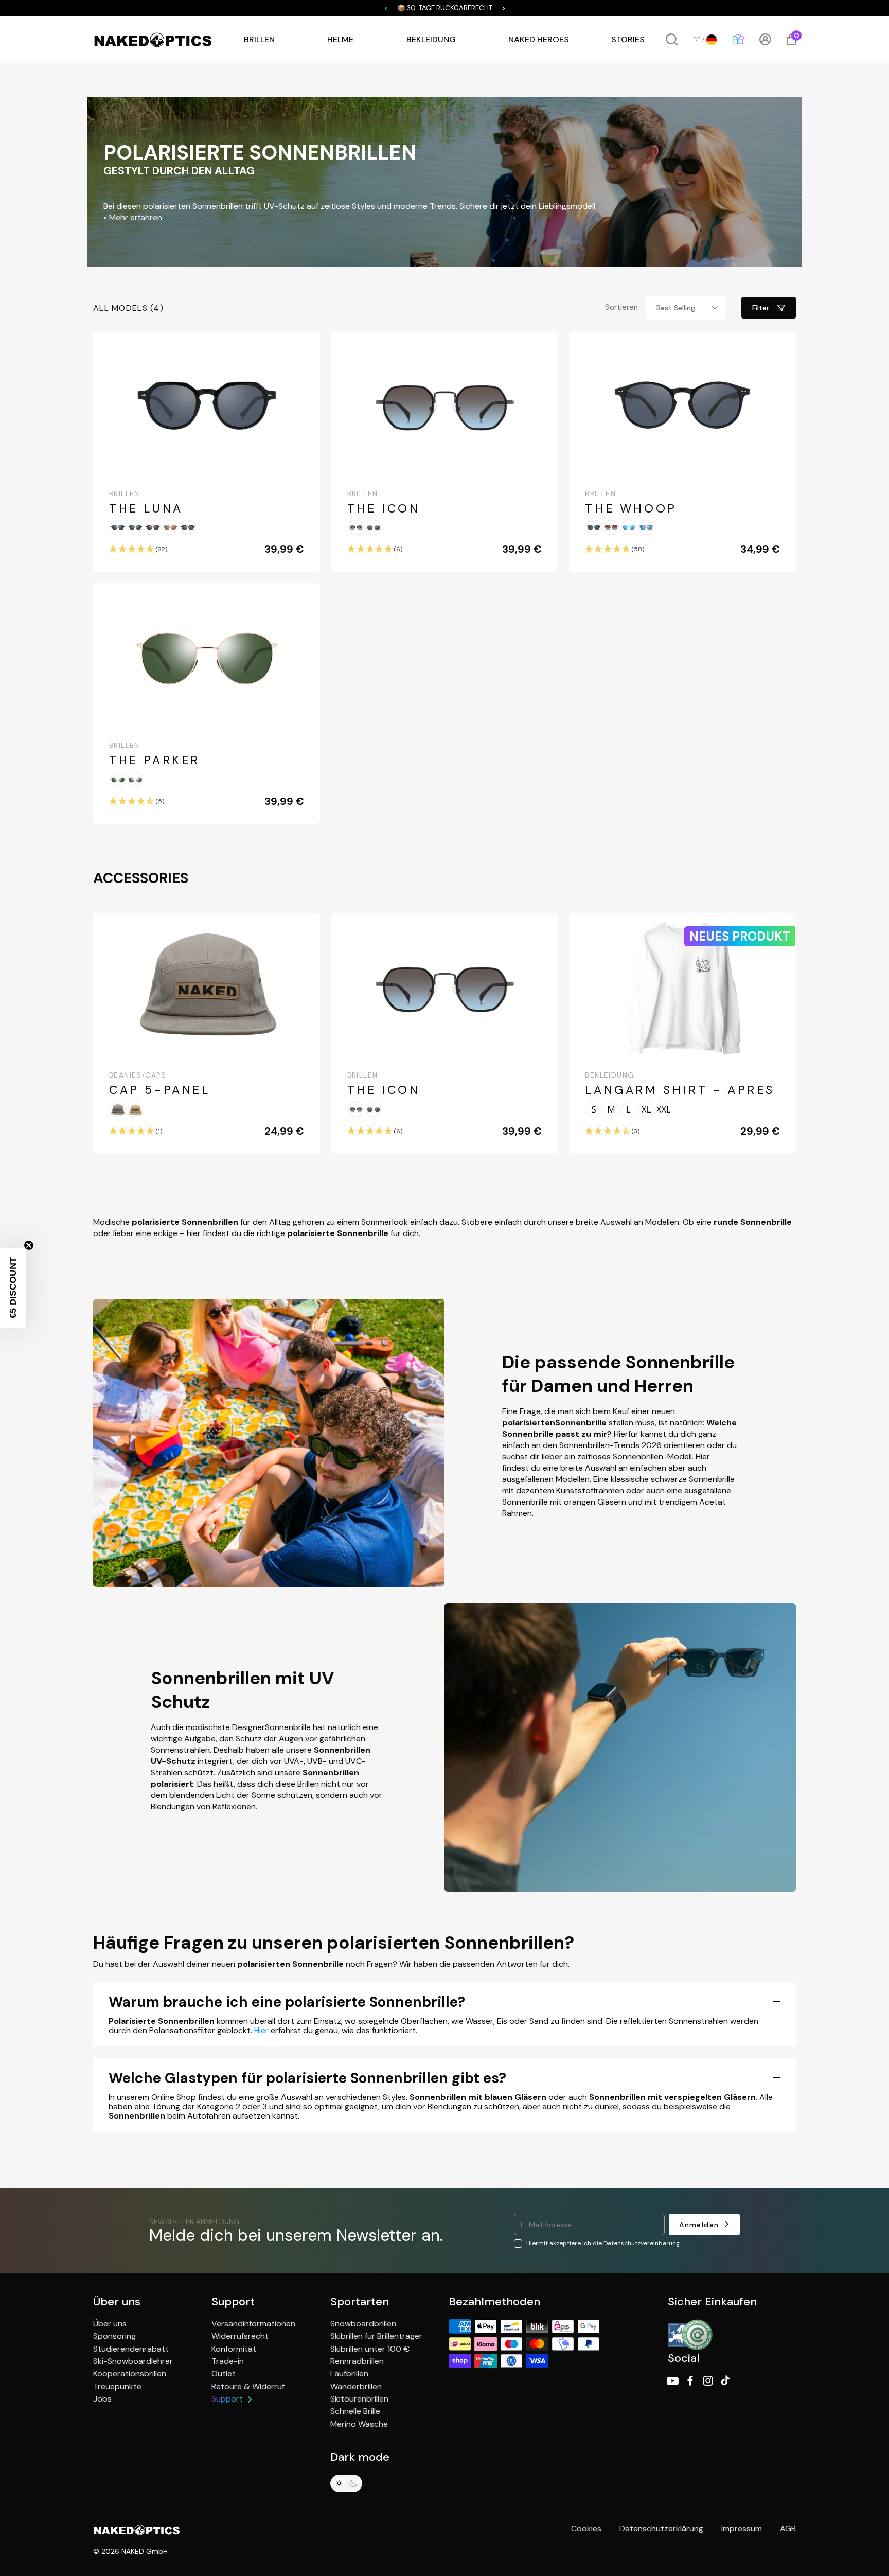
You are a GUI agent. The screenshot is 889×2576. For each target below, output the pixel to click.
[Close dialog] (632, 1171)
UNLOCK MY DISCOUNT (342, 1429)
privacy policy (329, 1481)
